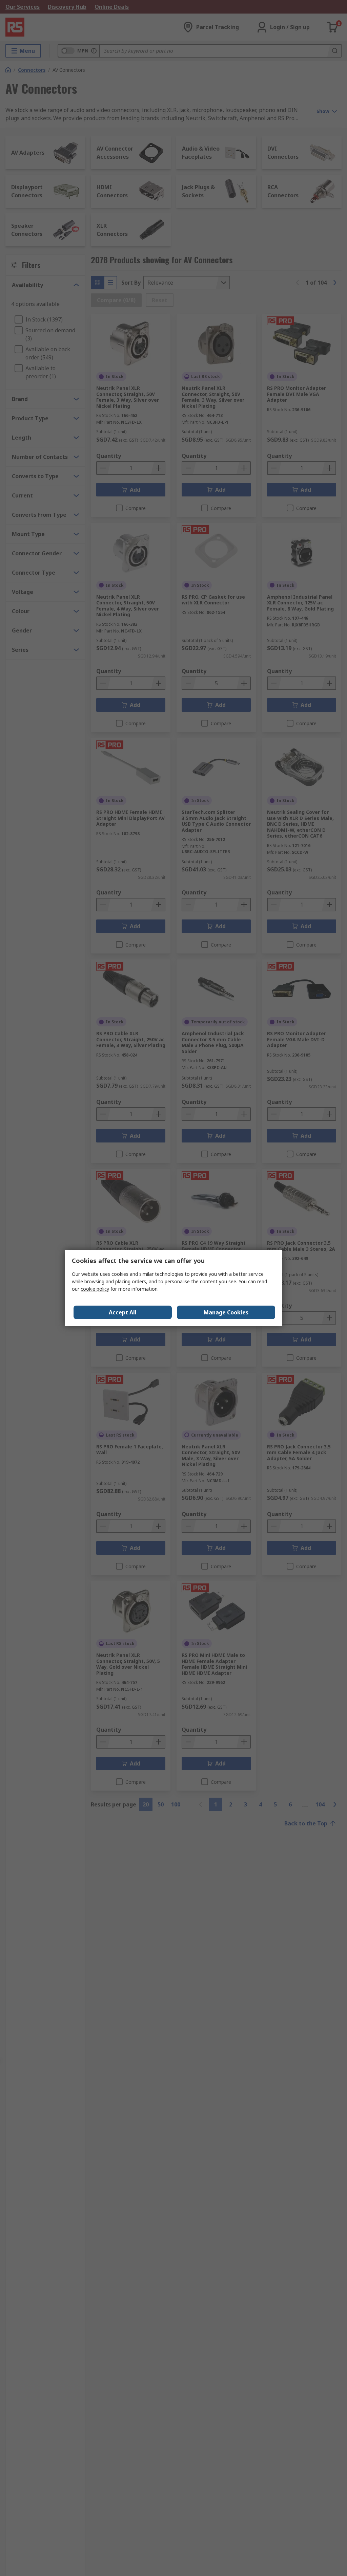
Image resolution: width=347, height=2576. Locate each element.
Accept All (123, 1312)
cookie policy (95, 1289)
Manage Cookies (226, 1312)
